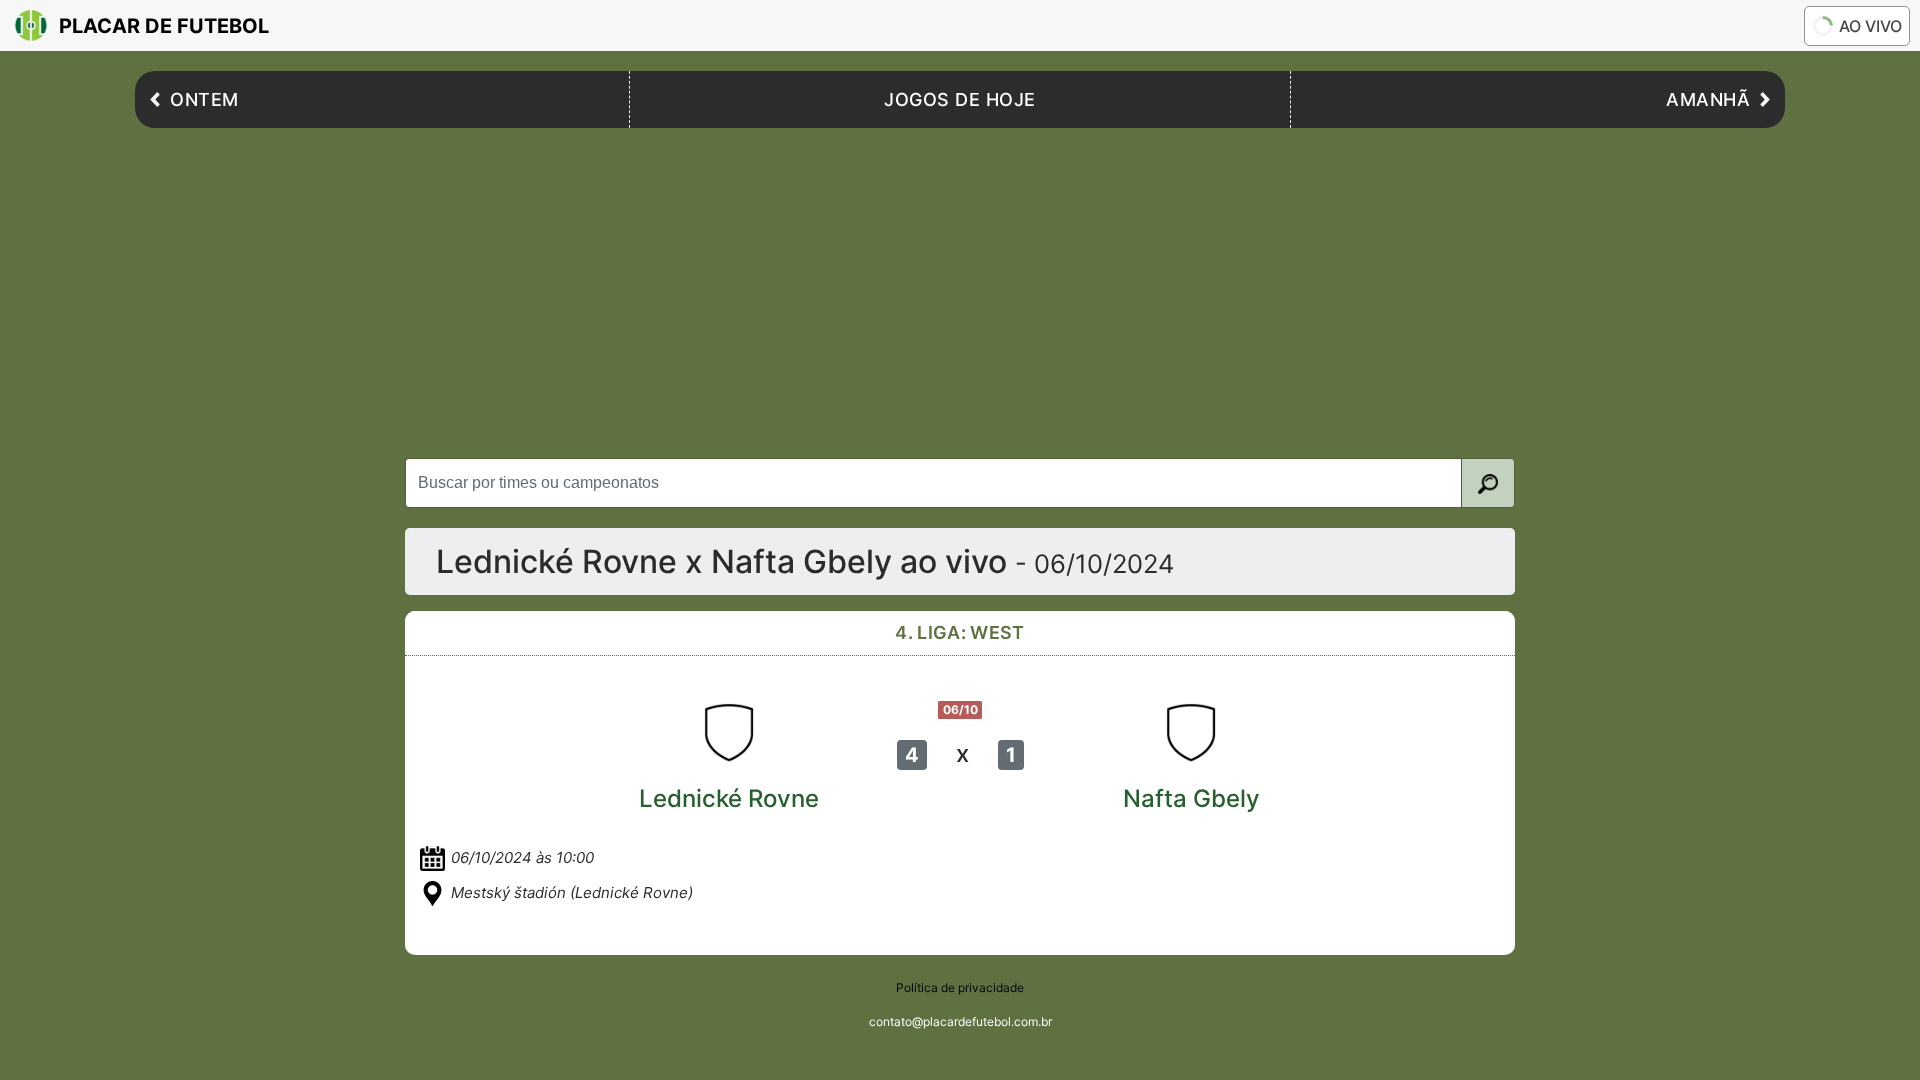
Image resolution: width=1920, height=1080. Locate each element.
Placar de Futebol (164, 26)
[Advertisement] (960, 288)
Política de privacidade (960, 987)
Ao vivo (1870, 26)
